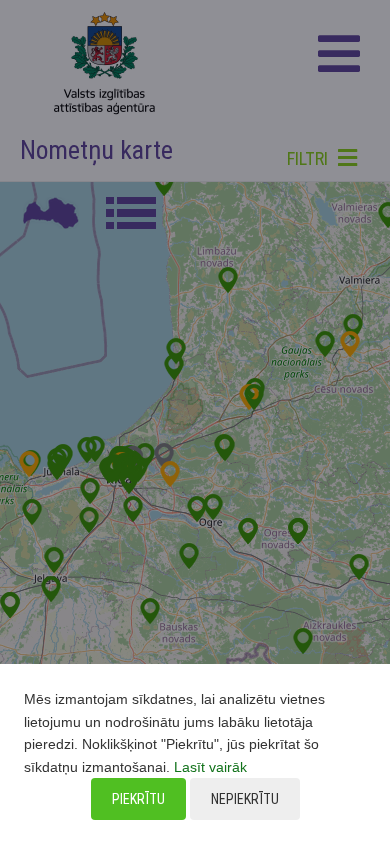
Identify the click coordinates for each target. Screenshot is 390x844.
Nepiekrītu (245, 799)
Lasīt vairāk (210, 767)
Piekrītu (138, 799)
